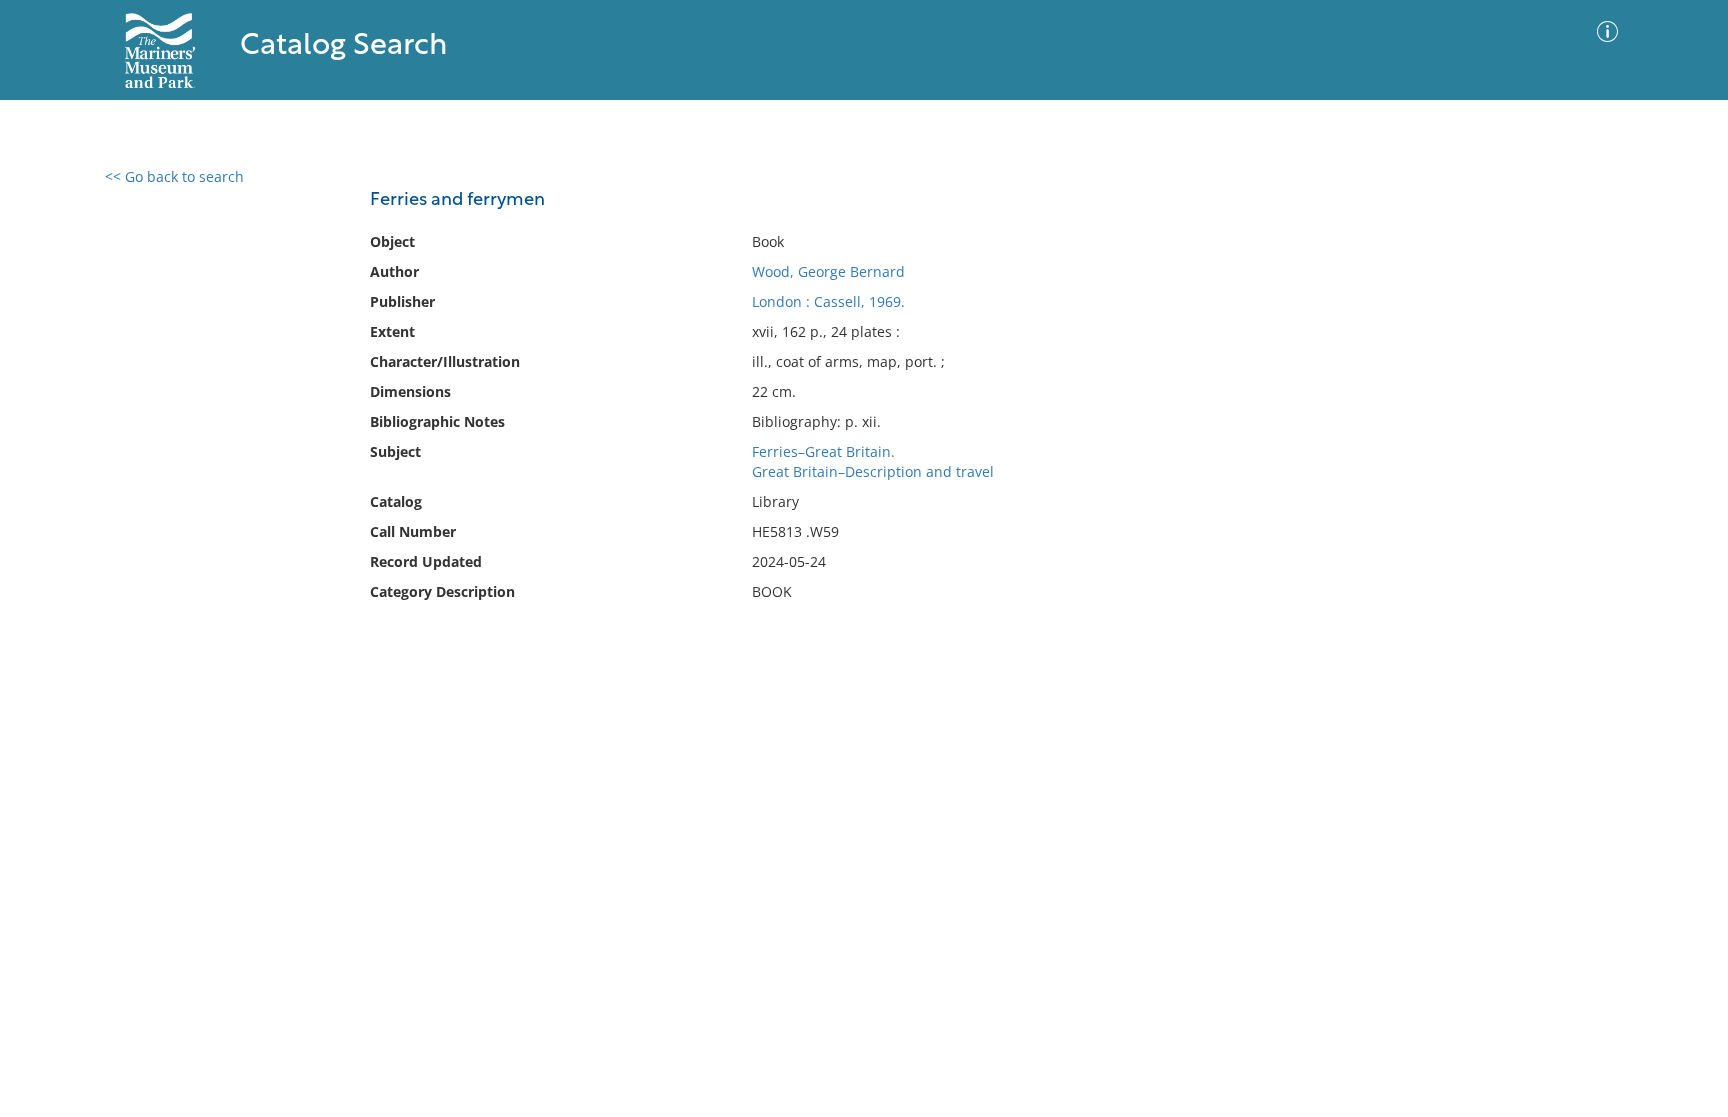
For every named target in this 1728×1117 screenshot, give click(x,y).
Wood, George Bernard (828, 271)
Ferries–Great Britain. (823, 451)
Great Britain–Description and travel (873, 471)
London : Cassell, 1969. (828, 301)
